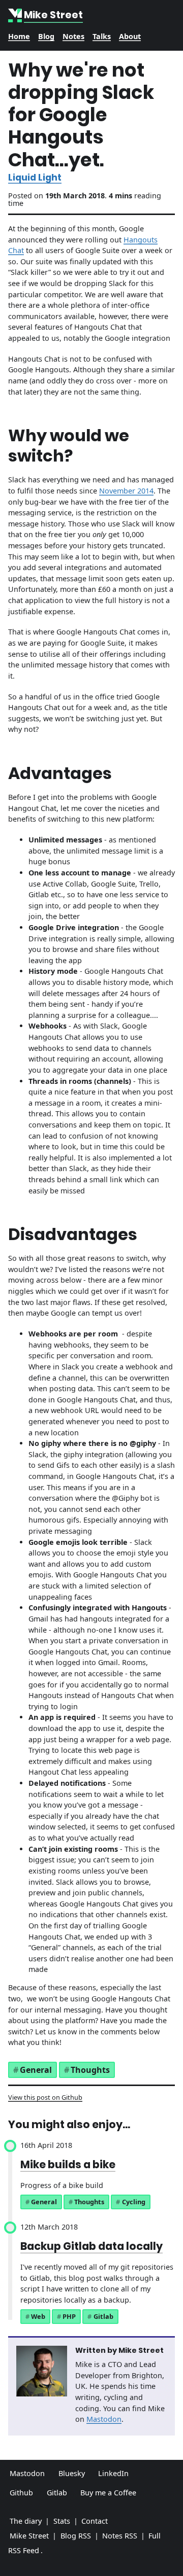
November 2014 (126, 491)
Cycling (134, 2202)
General (36, 2070)
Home (19, 36)
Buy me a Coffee (108, 2493)
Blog (46, 36)
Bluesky (72, 2473)
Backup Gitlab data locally (91, 2246)
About (130, 36)
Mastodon (104, 2419)
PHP (69, 2316)
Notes (73, 36)
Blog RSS (76, 2536)
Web (38, 2316)
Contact (95, 2521)
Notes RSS (120, 2536)
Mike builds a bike (68, 2164)
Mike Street (29, 2536)
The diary (26, 2521)
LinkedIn (113, 2473)
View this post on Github (45, 2097)
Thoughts (90, 2070)
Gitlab (103, 2316)
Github (21, 2493)
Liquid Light (35, 178)
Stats (62, 2521)
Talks (102, 36)
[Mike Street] (16, 15)
